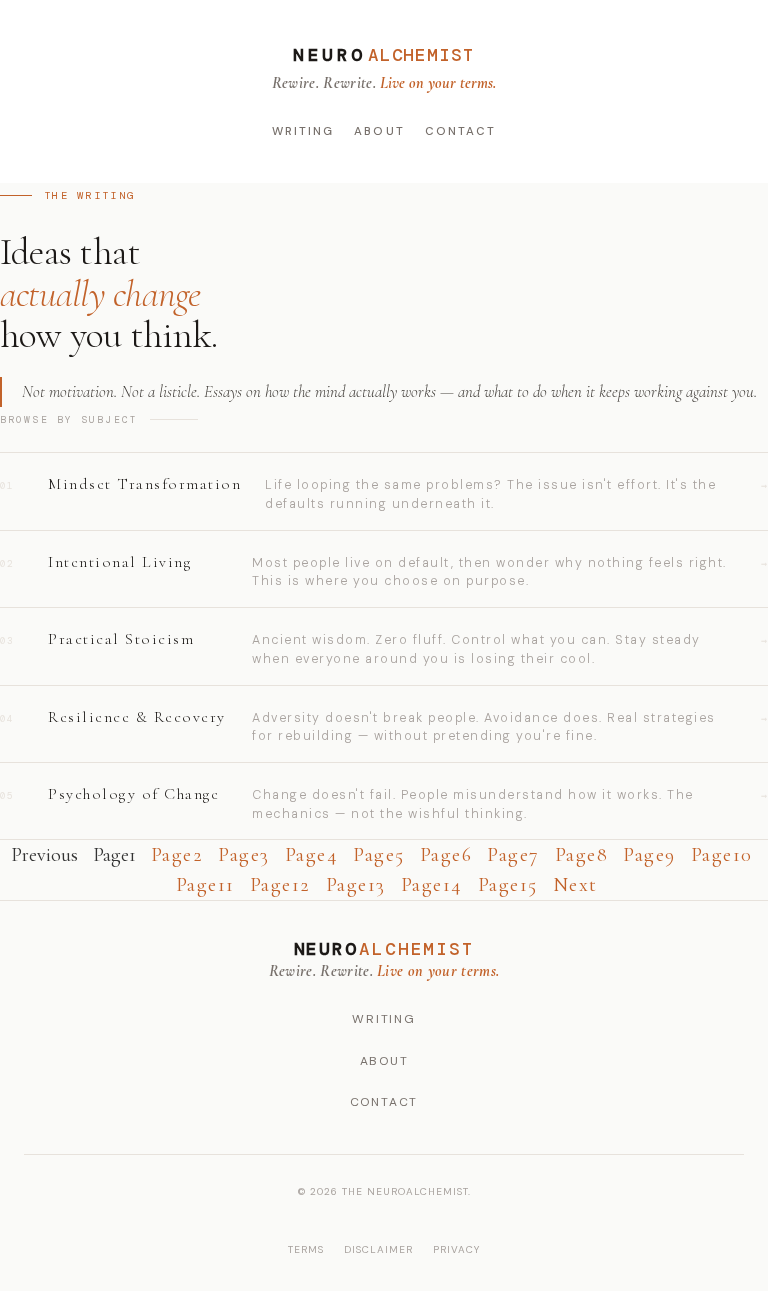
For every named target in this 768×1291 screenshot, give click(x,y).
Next (575, 885)
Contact (461, 131)
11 (205, 885)
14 (432, 885)
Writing (303, 131)
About (379, 131)
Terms (306, 1249)
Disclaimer (378, 1249)
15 (508, 885)
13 (356, 885)
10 (722, 855)
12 (280, 885)
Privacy (456, 1249)
